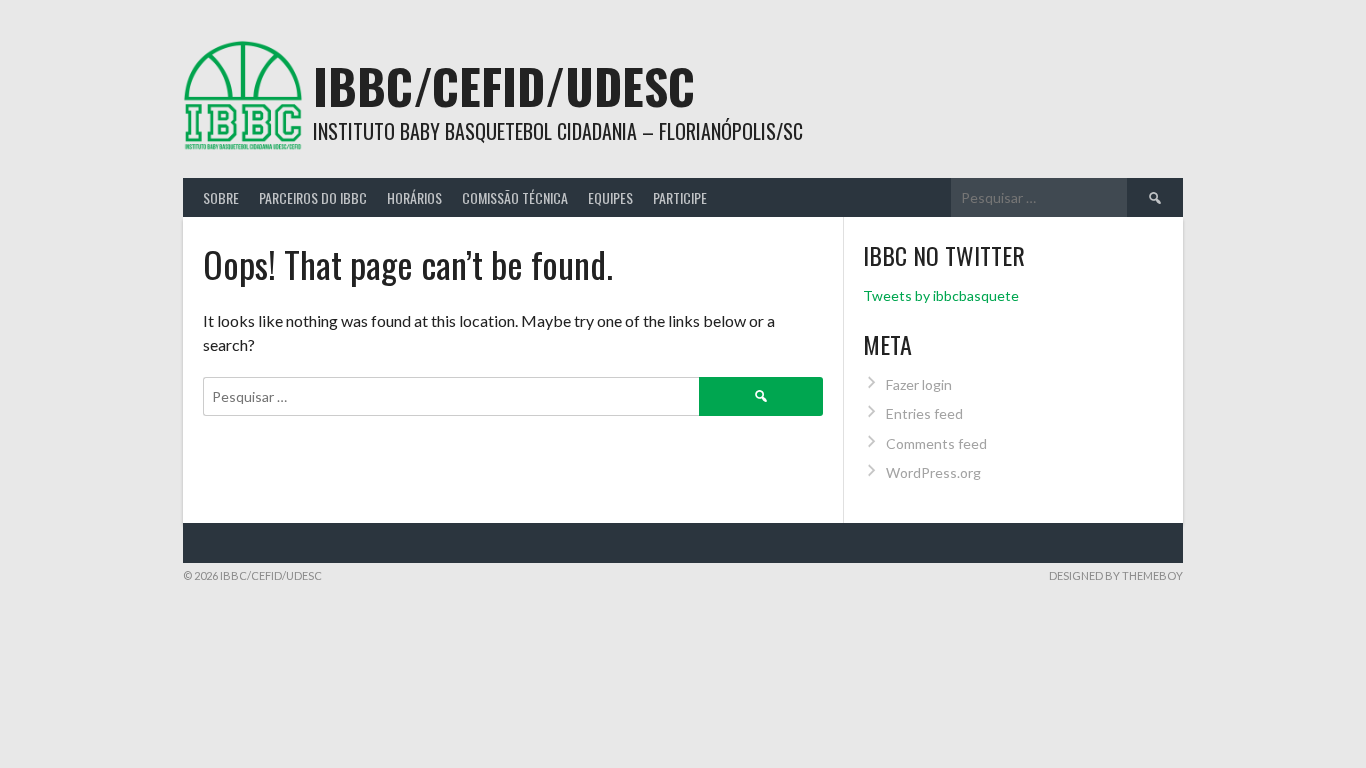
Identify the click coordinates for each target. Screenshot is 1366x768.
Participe (680, 197)
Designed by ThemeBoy (1116, 575)
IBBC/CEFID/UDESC (504, 85)
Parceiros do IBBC (313, 197)
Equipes (610, 197)
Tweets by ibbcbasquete (941, 295)
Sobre (221, 197)
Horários (414, 197)
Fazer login (919, 384)
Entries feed (924, 413)
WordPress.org (933, 472)
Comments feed (936, 443)
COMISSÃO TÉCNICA (515, 197)
